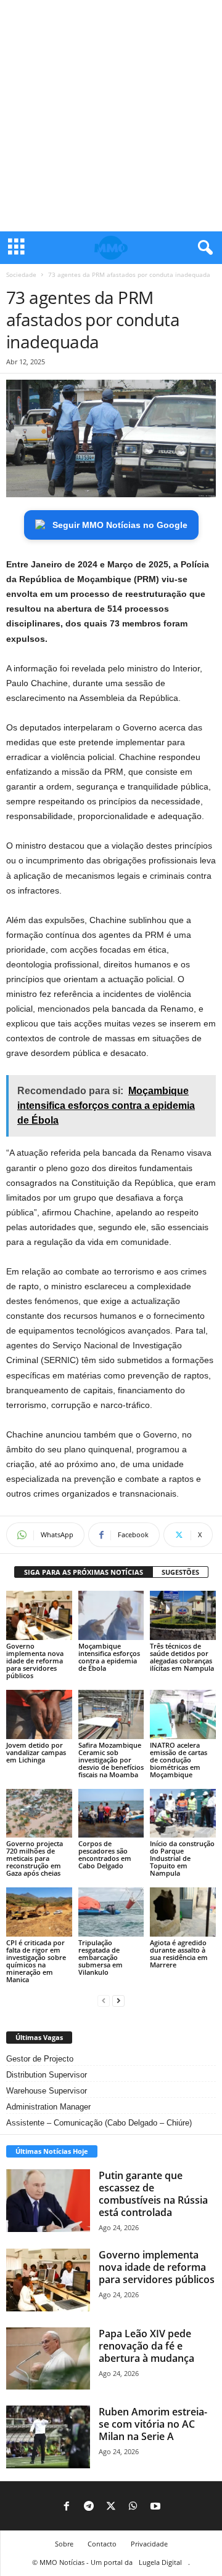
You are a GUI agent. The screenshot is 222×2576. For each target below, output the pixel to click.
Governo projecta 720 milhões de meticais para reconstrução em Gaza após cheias (35, 1858)
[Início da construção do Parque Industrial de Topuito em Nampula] (183, 1814)
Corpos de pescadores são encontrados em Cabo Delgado (105, 1854)
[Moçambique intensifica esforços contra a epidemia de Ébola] (111, 1615)
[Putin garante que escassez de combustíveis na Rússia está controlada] (48, 2201)
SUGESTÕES (180, 1572)
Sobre (64, 2544)
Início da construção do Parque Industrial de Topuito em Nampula (182, 1858)
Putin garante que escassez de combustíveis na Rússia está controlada (153, 2194)
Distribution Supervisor (47, 2075)
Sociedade (21, 274)
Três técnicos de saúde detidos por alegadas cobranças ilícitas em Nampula (182, 1657)
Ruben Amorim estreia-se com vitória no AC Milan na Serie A (153, 2424)
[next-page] (118, 2000)
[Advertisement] (111, 116)
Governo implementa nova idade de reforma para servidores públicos (35, 1661)
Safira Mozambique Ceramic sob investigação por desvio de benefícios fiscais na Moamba (111, 1760)
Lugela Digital (160, 2562)
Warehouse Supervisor (47, 2091)
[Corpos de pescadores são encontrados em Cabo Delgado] (111, 1814)
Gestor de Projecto (40, 2059)
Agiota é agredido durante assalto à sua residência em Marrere (179, 1954)
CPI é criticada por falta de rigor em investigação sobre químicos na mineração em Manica (36, 1961)
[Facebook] (67, 2507)
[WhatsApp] (133, 2507)
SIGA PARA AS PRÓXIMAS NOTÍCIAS (84, 1572)
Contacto (102, 2544)
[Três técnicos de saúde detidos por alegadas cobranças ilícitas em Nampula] (183, 1615)
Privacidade (149, 2544)
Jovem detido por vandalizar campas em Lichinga (36, 1752)
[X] (111, 2507)
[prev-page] (104, 2000)
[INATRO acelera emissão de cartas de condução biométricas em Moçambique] (183, 1714)
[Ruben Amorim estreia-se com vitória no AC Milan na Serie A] (48, 2437)
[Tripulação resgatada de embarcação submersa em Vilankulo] (111, 1912)
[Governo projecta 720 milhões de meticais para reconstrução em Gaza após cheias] (39, 1814)
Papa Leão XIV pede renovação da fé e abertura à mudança (146, 2346)
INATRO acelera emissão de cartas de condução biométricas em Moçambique (179, 1760)
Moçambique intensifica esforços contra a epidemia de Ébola (109, 1657)
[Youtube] (155, 2507)
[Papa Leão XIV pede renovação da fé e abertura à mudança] (48, 2359)
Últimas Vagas (39, 2037)
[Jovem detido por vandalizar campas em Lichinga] (39, 1714)
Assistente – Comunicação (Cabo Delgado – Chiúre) (99, 2123)
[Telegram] (89, 2507)
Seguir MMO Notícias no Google (120, 525)
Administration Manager (48, 2107)
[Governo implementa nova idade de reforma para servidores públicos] (39, 1615)
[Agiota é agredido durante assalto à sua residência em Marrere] (183, 1912)
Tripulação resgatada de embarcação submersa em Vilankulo (101, 1957)
